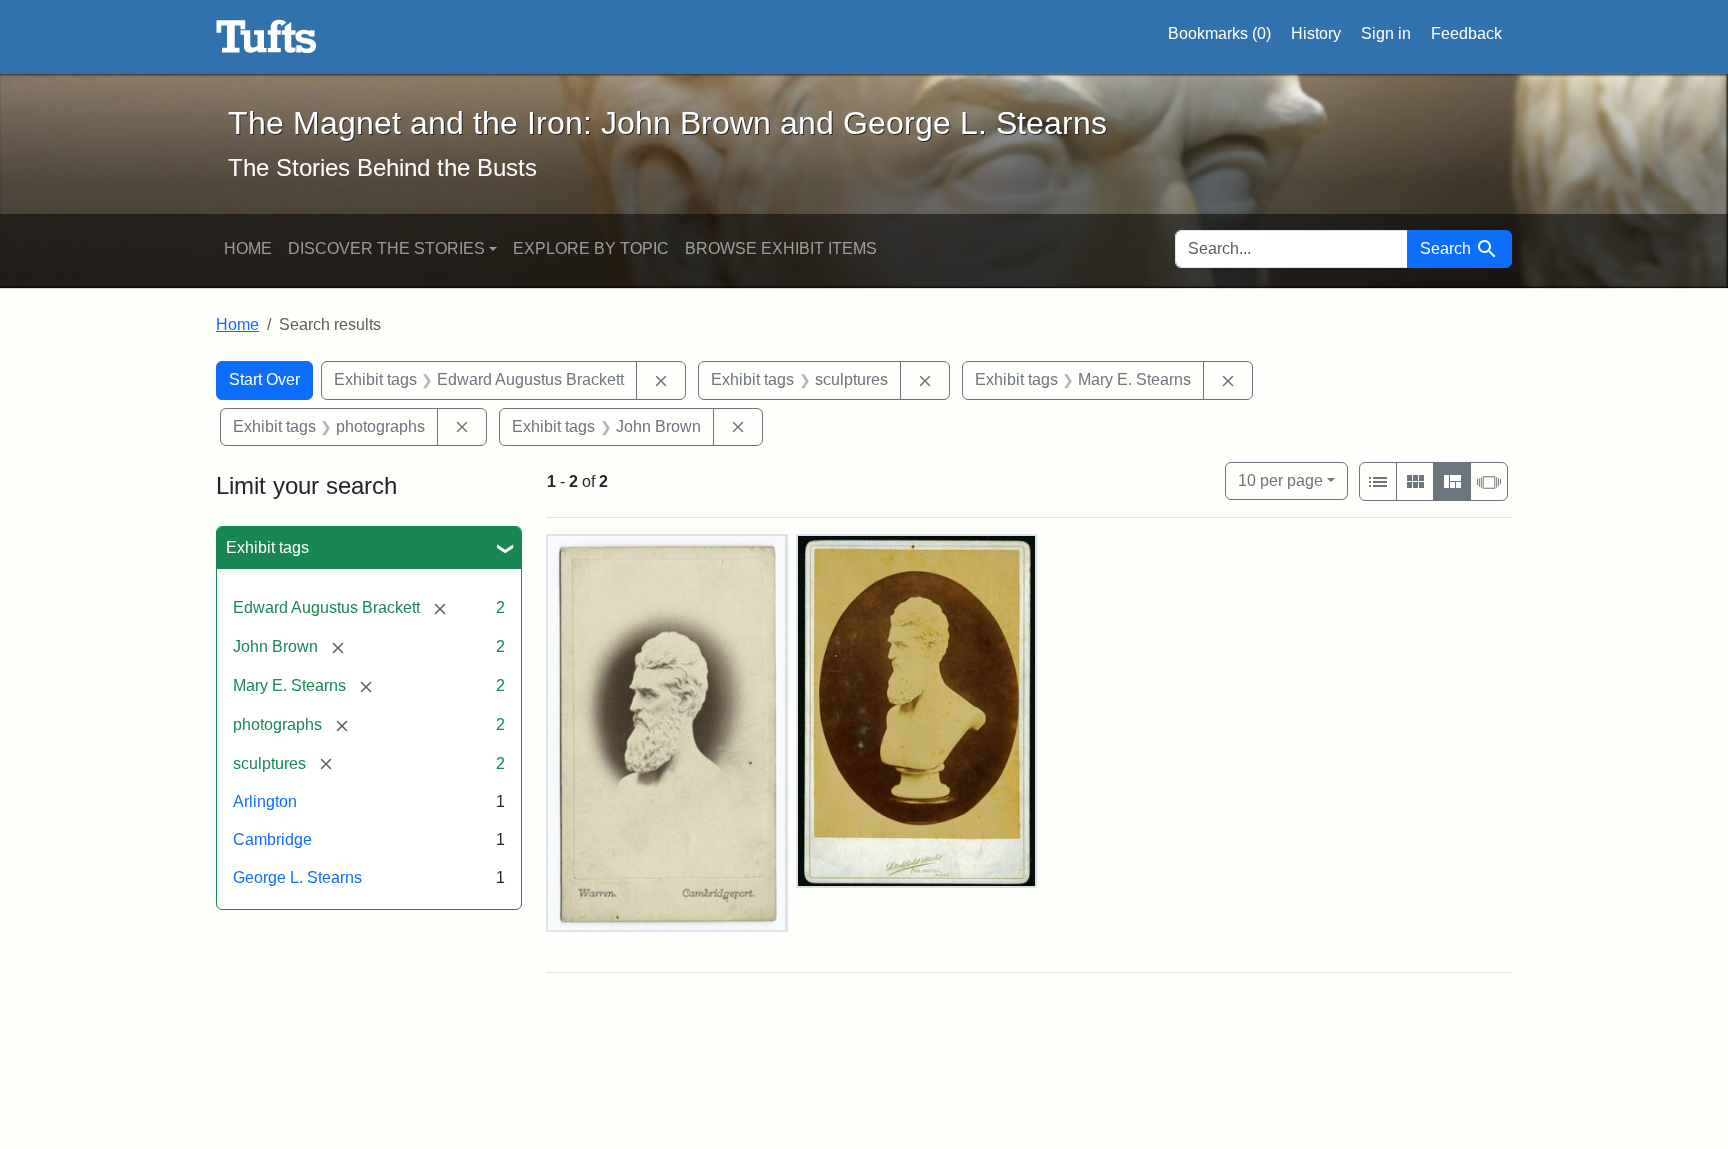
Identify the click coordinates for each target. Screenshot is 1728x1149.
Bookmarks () (1219, 33)
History (1316, 33)
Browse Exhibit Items (781, 248)
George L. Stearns (297, 877)
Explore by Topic (591, 248)
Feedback (1466, 33)
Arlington (265, 801)
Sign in (1386, 33)
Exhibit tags (267, 547)
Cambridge (272, 839)
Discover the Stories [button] (386, 248)
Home (248, 248)
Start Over (264, 379)
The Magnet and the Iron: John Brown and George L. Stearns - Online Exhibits (266, 37)
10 (1280, 480)
